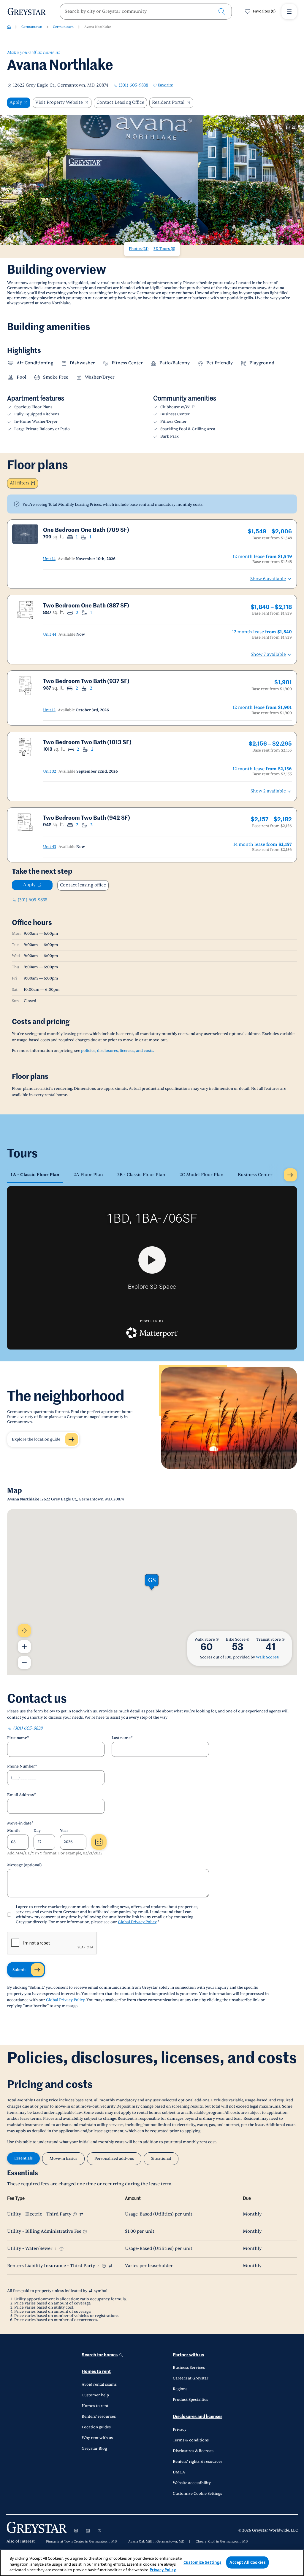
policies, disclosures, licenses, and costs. (118, 1051)
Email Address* (22, 1795)
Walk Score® (268, 1657)
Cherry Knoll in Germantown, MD (222, 2542)
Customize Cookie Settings (197, 2494)
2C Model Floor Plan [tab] (202, 1175)
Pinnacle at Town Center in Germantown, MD (81, 2542)
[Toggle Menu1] (289, 12)
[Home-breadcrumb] (9, 27)
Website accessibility (192, 2483)
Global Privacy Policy (137, 1922)
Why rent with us (97, 2438)
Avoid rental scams (99, 2384)
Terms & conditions (191, 2440)
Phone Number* (22, 1766)
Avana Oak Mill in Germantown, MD (156, 2542)
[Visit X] (100, 2531)
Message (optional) (24, 1865)
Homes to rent (96, 2372)
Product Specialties (190, 2400)
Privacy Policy (163, 2570)
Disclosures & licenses (193, 2451)
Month (13, 1831)
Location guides (96, 2427)
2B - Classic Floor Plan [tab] (141, 1175)
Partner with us (188, 2355)
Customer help (95, 2395)
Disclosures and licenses (198, 2417)
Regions (180, 2389)
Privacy (180, 2430)
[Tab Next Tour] (290, 1175)
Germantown (32, 27)
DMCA (179, 2472)
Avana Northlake (98, 27)
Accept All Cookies (247, 2562)
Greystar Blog (94, 2449)
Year (64, 1831)
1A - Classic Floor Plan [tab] (35, 1175)
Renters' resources (99, 2417)
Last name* (122, 1738)
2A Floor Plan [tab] (88, 1175)
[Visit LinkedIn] (88, 2531)
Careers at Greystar (191, 2378)
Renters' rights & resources (198, 2462)
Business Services (189, 2368)
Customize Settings (202, 2562)
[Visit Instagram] (76, 2531)
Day (37, 1831)
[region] (152, 2563)
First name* (18, 1738)
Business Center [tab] (255, 1175)
